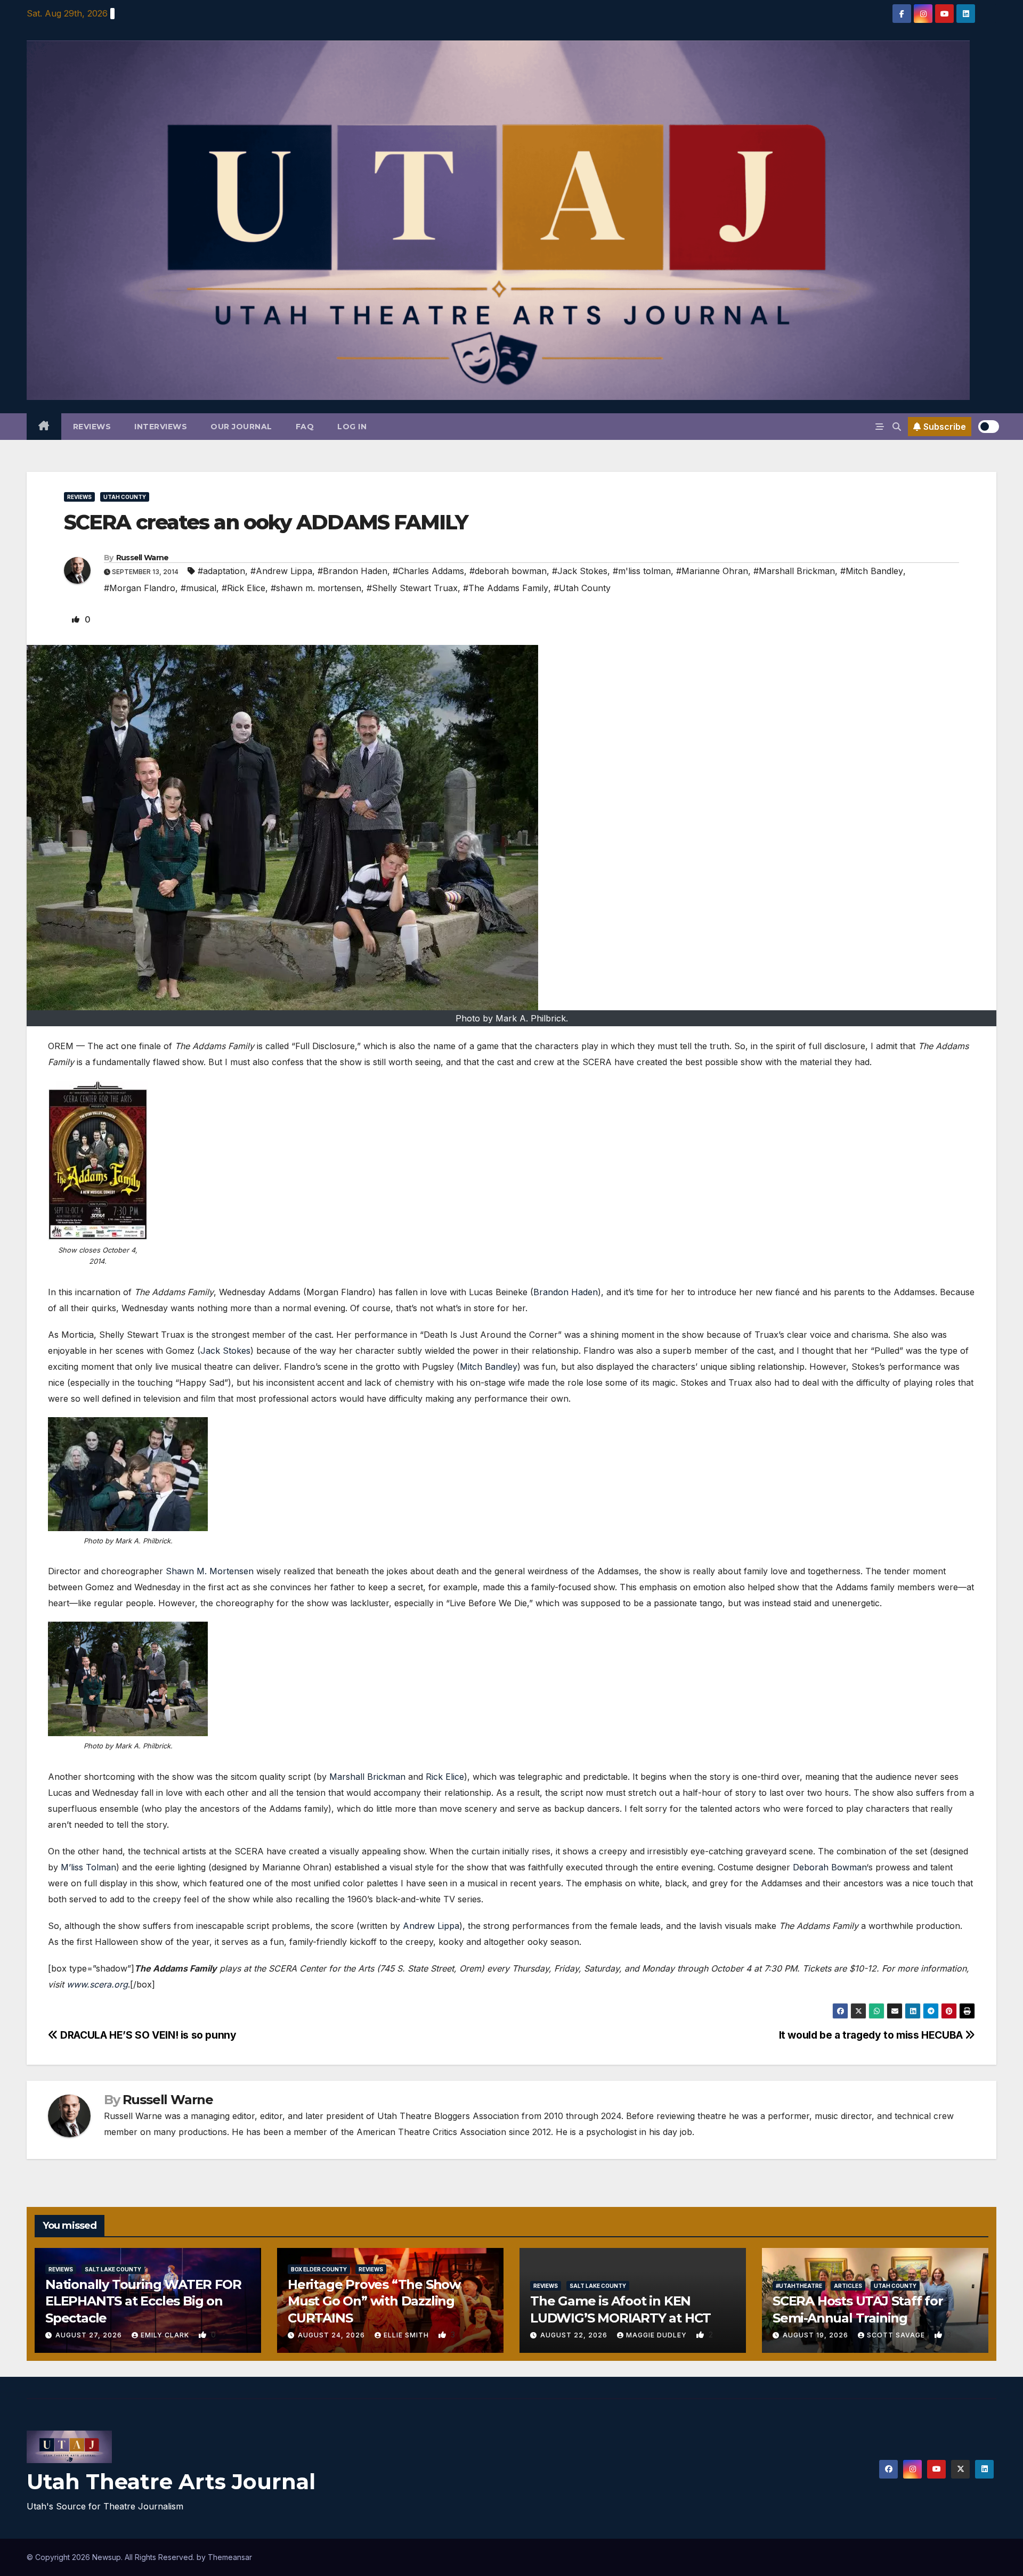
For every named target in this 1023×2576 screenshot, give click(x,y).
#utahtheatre (799, 2286)
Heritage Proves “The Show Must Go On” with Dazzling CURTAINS (374, 2301)
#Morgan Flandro (140, 588)
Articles (848, 2286)
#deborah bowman (508, 571)
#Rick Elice (243, 588)
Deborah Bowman (830, 1867)
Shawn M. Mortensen (210, 1571)
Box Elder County (319, 2269)
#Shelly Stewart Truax (412, 588)
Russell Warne (143, 558)
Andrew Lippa (431, 1926)
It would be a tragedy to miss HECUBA (872, 2035)
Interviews (161, 427)
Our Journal (241, 427)
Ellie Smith (407, 2335)
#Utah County (582, 588)
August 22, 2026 (575, 2335)
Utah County (125, 497)
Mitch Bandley (489, 1367)
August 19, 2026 (817, 2335)
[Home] (44, 427)
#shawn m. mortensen (316, 588)
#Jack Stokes (580, 571)
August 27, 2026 (90, 2335)
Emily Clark (166, 2335)
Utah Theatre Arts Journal (171, 2481)
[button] (897, 427)
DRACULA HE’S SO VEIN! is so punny (147, 2035)
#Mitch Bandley (872, 571)
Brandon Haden (566, 1292)
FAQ (305, 427)
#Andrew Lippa (281, 571)
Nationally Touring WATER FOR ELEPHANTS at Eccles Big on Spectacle (143, 2301)
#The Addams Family (506, 588)
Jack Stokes (225, 1351)
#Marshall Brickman (794, 571)
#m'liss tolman (642, 571)
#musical (198, 588)
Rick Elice (445, 1777)
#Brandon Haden (352, 571)
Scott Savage (897, 2335)
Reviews (92, 427)
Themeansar (230, 2557)
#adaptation (221, 571)
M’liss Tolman (88, 1867)
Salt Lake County (113, 2269)
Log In (352, 427)
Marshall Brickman (367, 1777)
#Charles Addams (428, 571)
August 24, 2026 (332, 2335)
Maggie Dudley (657, 2335)
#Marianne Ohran (712, 571)
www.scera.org (97, 1984)
